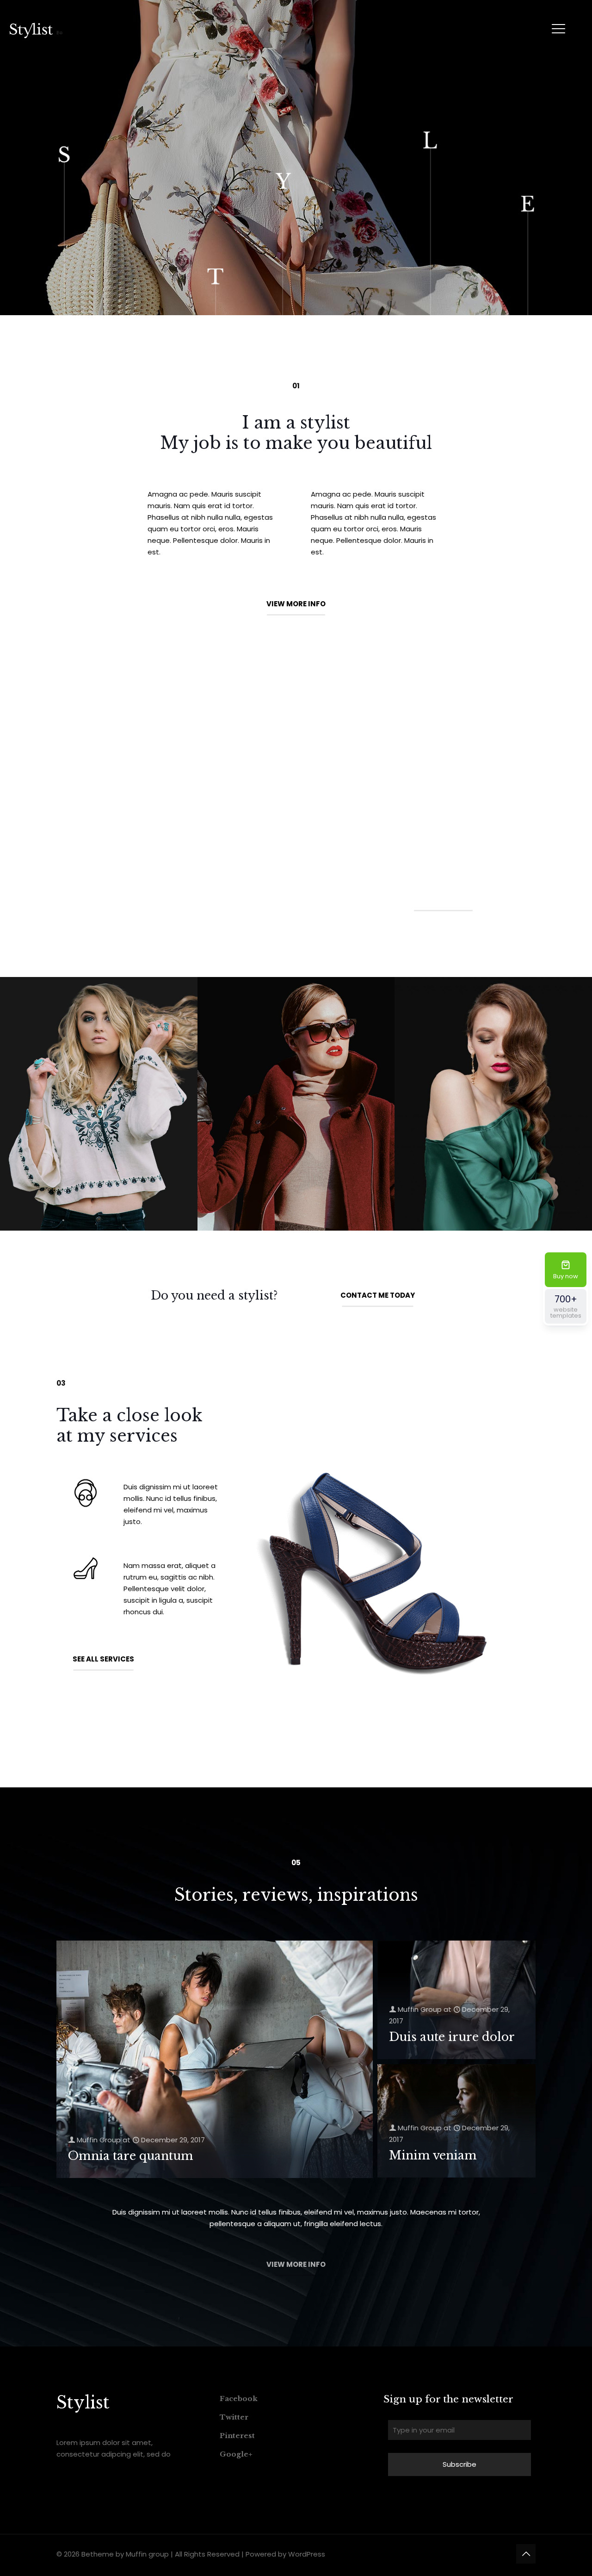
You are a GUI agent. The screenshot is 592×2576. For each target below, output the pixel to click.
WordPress (307, 2554)
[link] (99, 1104)
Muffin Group (99, 2140)
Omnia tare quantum (131, 2156)
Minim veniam (433, 2156)
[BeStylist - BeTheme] (36, 30)
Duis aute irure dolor (452, 2037)
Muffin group (147, 2554)
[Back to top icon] (526, 2554)
